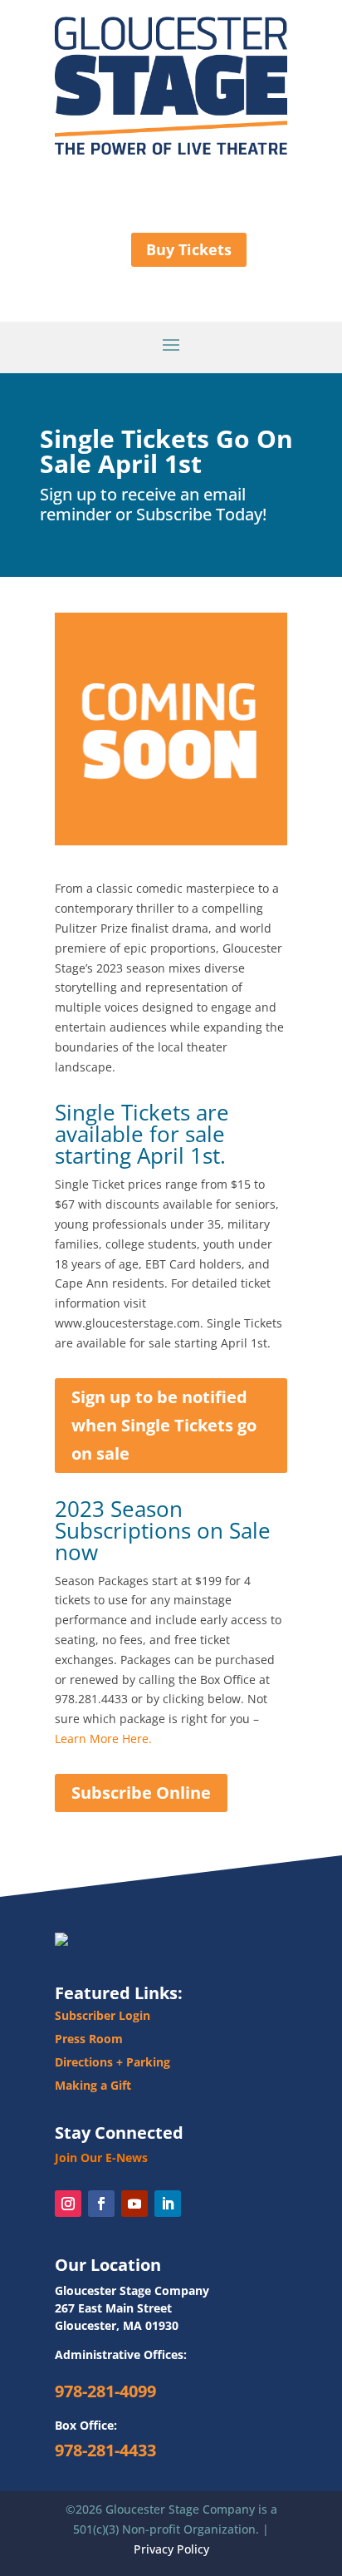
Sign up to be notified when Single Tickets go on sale (164, 1425)
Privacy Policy (171, 2549)
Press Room (89, 2039)
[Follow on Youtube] (134, 2204)
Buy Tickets (189, 249)
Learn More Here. (103, 1739)
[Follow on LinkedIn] (168, 2204)
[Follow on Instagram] (68, 2204)
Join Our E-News (101, 2157)
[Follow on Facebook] (101, 2204)
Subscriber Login (103, 2015)
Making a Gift (93, 2085)
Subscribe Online (141, 1793)
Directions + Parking (112, 2062)
